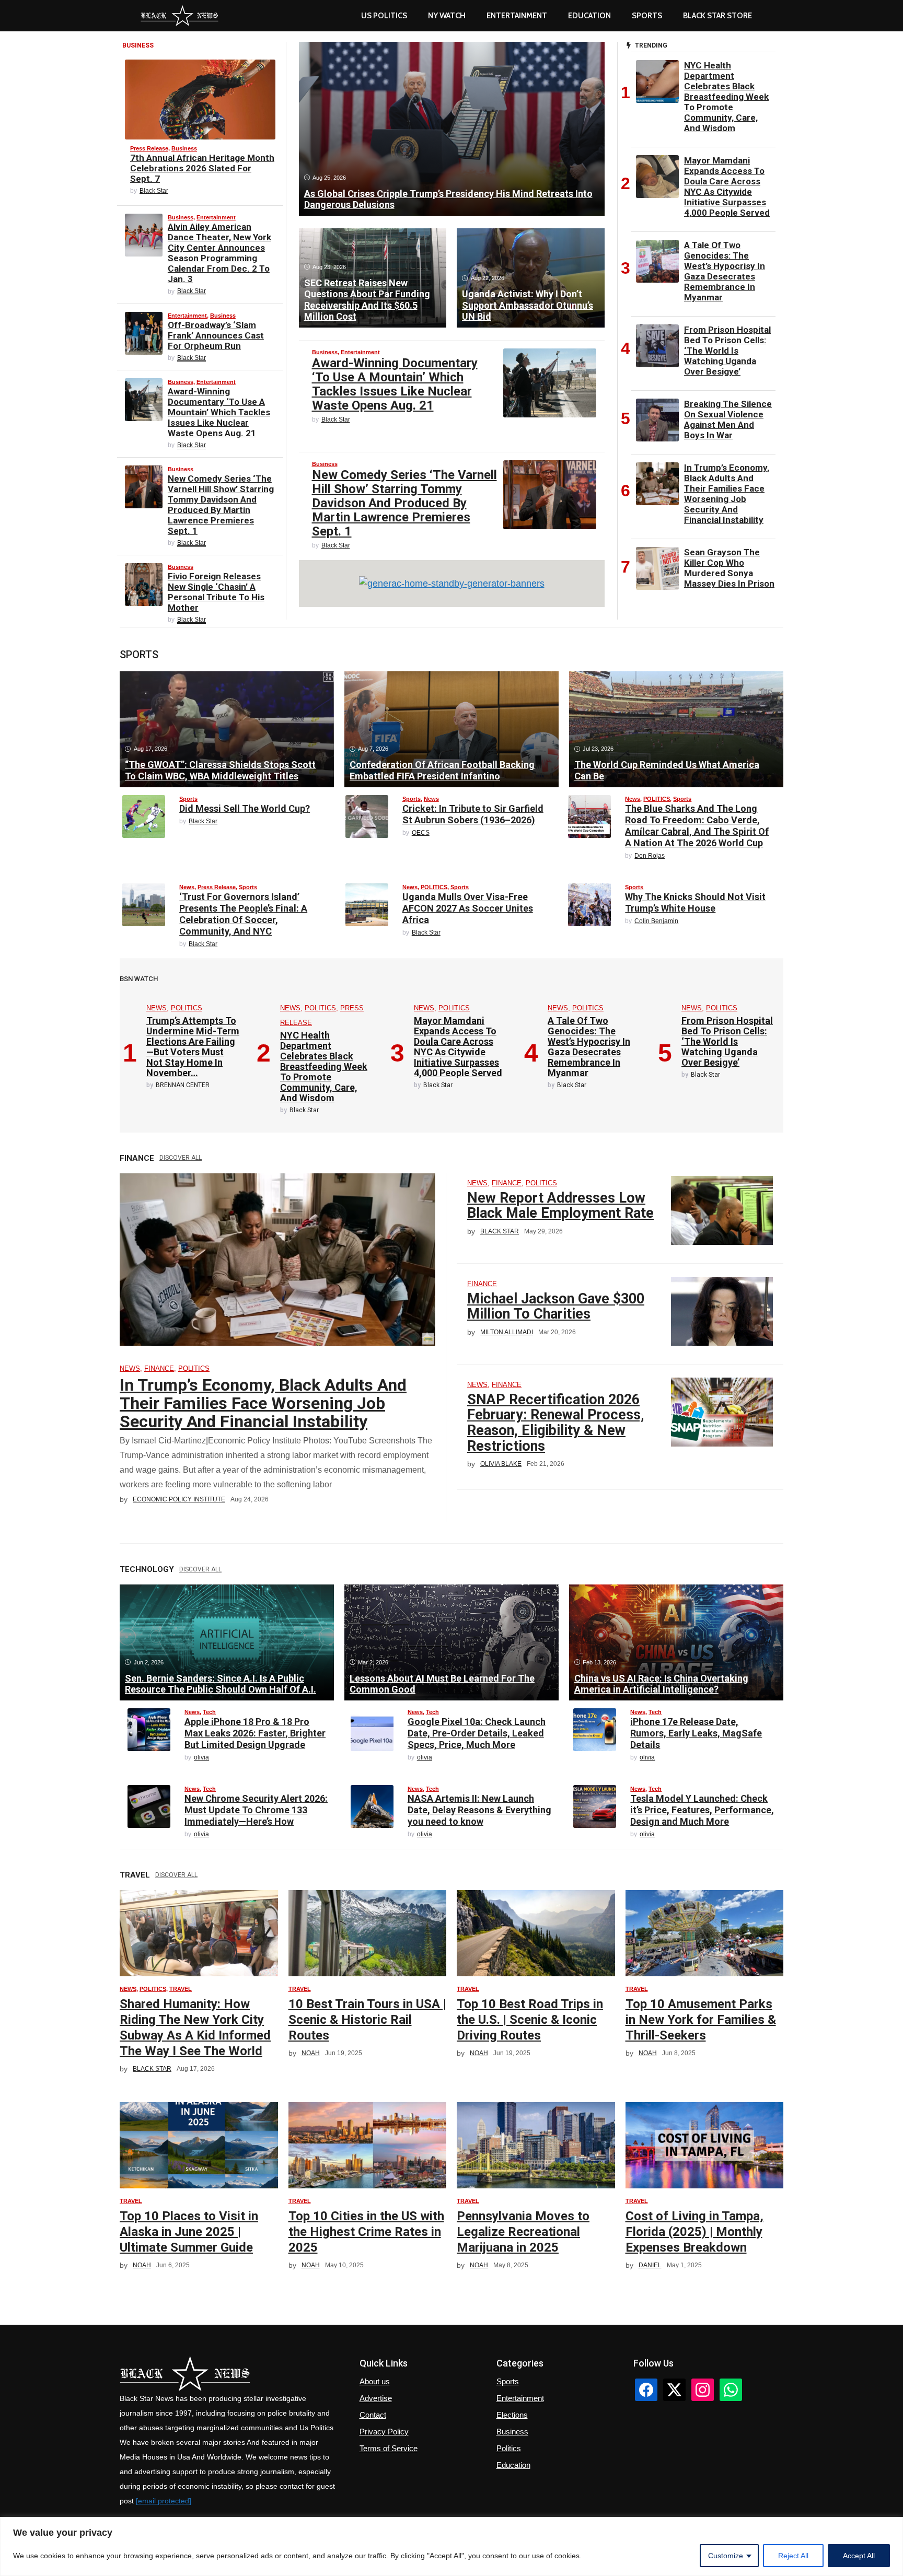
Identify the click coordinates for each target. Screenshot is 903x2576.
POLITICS (657, 799)
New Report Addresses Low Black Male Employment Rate (560, 1206)
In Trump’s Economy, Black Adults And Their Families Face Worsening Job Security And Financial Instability (727, 494)
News (431, 799)
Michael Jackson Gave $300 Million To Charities (556, 1307)
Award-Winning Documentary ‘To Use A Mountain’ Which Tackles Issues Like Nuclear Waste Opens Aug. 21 (219, 412)
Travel (181, 1989)
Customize (726, 2556)
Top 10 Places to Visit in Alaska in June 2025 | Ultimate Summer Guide (189, 2232)
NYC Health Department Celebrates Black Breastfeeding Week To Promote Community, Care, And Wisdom (726, 97)
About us (375, 2381)
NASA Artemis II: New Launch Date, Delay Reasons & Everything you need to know (479, 1810)
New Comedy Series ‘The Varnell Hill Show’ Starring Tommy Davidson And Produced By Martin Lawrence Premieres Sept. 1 (221, 505)
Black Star (154, 191)
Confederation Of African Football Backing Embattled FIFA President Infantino (442, 770)
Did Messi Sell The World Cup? (245, 808)
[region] (451, 2546)
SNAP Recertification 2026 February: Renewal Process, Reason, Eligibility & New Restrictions (556, 1423)
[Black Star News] (180, 16)
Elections (512, 2415)
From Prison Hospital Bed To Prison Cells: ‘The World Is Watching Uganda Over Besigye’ (727, 351)
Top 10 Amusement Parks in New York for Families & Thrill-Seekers (701, 2020)
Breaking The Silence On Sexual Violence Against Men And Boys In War (728, 419)
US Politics (384, 16)
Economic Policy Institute (179, 1499)
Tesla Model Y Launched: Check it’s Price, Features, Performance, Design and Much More (702, 1810)
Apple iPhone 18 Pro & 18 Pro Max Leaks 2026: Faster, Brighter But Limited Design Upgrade (255, 1733)
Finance (159, 1368)
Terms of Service (389, 2448)
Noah (311, 2053)
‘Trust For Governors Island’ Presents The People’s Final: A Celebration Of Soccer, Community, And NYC (243, 914)
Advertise (376, 2398)
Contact (373, 2415)
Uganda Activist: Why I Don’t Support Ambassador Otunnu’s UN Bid (528, 305)
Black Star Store (717, 16)
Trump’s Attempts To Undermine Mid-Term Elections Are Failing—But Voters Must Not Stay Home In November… (193, 1047)
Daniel (650, 2265)
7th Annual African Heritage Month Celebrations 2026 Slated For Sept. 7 (202, 168)
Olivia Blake (501, 1464)
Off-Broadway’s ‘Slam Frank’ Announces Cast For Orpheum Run (216, 335)
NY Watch (447, 16)
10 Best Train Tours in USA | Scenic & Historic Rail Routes (367, 2020)
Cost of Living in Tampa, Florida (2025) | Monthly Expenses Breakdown (694, 2232)
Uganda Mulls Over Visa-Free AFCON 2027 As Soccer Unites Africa (468, 908)
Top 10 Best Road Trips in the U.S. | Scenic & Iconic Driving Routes (530, 2020)
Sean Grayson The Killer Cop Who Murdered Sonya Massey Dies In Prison (729, 568)
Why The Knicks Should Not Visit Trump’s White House (695, 902)
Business (184, 148)
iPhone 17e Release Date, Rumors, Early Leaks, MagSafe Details (696, 1733)
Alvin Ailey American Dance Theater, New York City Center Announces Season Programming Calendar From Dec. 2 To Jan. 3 (219, 253)
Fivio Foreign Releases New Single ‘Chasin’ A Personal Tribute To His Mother (216, 592)
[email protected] (164, 2501)
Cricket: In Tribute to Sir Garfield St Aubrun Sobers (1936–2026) (473, 814)
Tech (209, 1712)
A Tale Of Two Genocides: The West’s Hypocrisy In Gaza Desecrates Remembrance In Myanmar (725, 271)
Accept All (859, 2556)
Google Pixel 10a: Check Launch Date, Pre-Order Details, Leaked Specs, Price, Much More (477, 1733)
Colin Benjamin (656, 921)
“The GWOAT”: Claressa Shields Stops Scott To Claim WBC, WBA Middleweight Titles (220, 770)
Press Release (149, 148)
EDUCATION (589, 16)
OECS (421, 833)
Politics (509, 2448)
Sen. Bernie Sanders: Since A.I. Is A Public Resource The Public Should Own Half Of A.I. (221, 1684)
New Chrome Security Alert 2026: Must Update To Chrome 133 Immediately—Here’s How (256, 1810)
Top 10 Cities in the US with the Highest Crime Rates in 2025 (366, 2232)
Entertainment (517, 16)
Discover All (181, 1158)
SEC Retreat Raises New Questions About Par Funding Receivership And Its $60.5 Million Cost (367, 300)
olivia (201, 1757)
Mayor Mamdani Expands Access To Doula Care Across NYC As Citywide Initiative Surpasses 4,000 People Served (727, 187)
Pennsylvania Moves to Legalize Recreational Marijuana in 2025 (523, 2232)
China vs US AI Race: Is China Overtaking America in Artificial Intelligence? (661, 1684)
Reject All (793, 2556)
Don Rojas (650, 856)
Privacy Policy (384, 2432)
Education (513, 2465)
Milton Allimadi (507, 1332)
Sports (647, 16)
